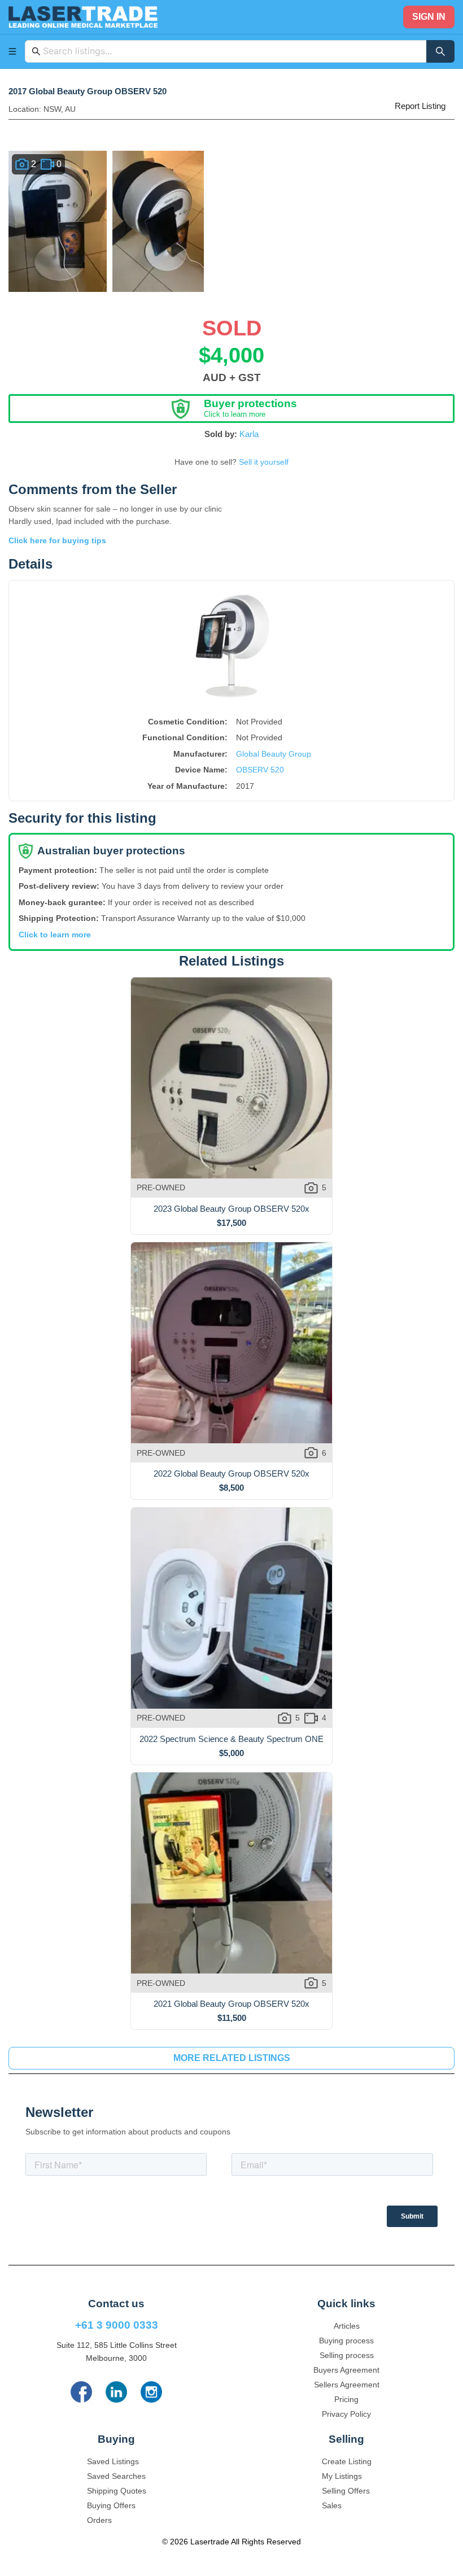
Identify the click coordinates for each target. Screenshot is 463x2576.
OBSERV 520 (260, 770)
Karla (249, 434)
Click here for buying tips (57, 540)
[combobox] (231, 51)
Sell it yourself (264, 462)
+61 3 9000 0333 (117, 2325)
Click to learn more (55, 935)
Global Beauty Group (274, 754)
